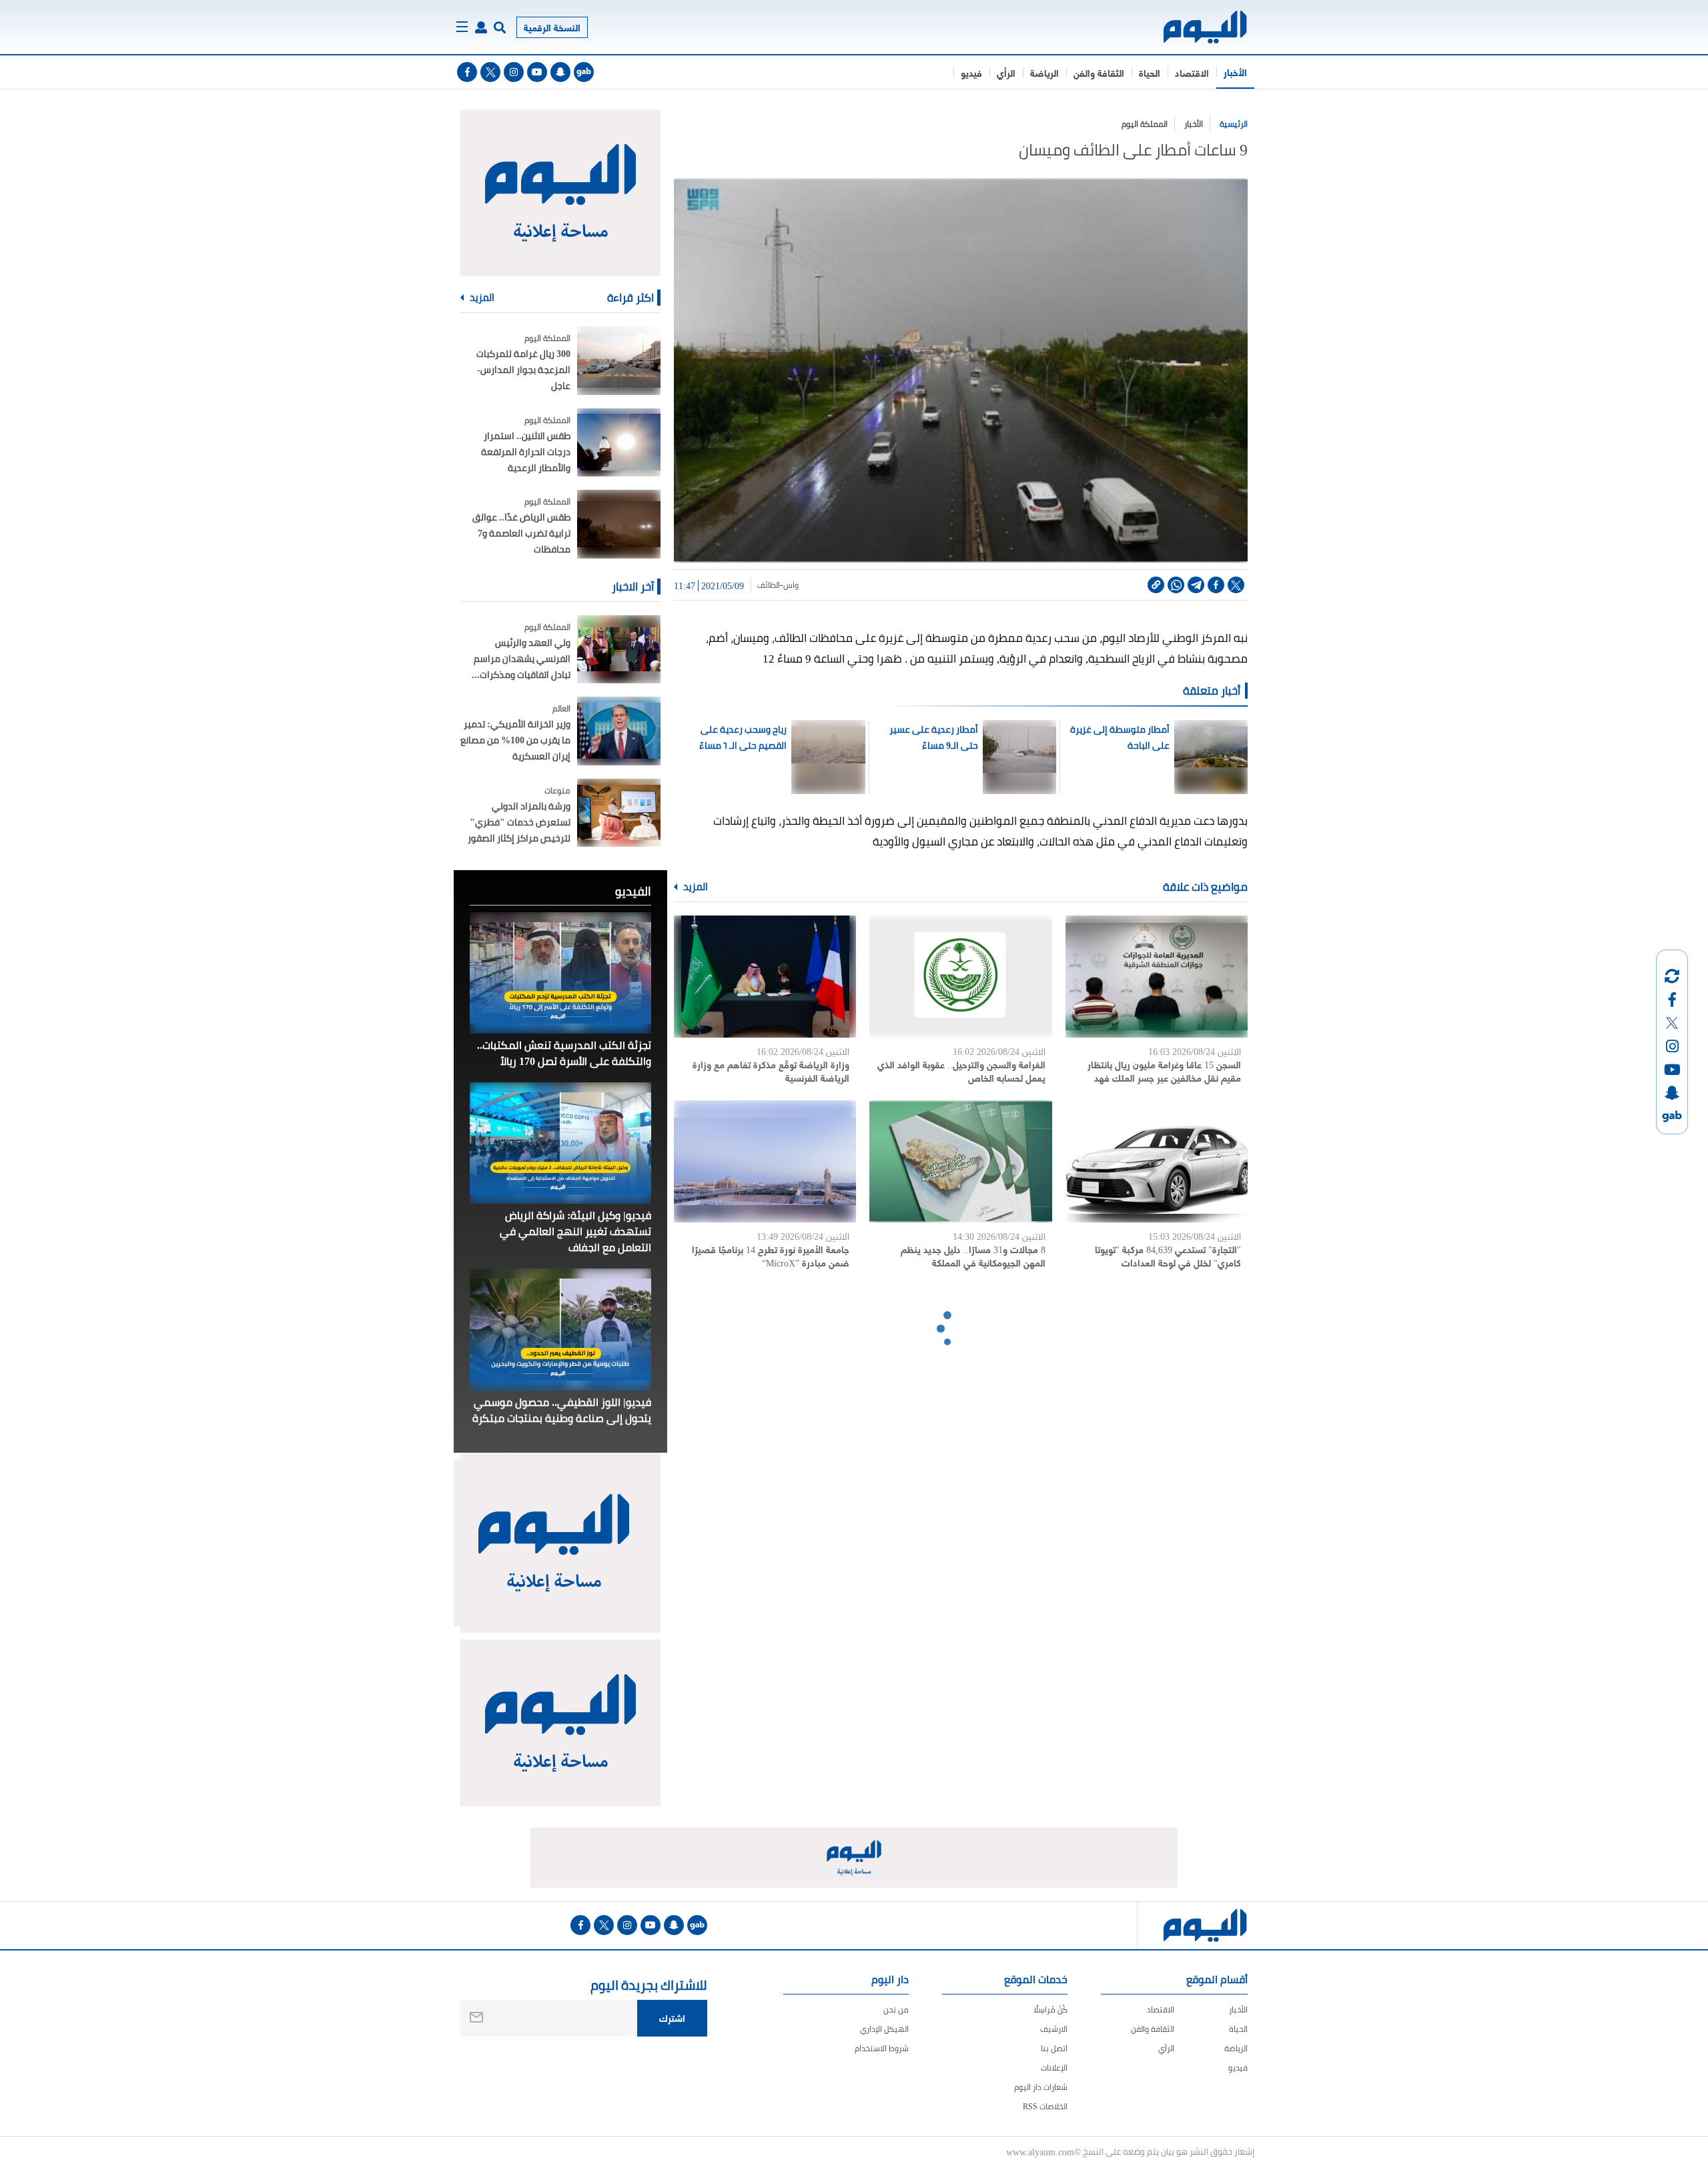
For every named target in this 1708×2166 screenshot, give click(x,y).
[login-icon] (481, 27)
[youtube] (537, 72)
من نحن (896, 2010)
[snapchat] (560, 72)
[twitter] (490, 72)
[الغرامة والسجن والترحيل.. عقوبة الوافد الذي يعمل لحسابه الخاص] (960, 977)
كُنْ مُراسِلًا (1050, 2010)
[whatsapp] (1176, 585)
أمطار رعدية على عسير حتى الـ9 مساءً (934, 737)
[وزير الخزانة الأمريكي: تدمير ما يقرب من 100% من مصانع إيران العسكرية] (619, 731)
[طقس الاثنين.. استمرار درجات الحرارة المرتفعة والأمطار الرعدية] (619, 443)
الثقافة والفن (1099, 72)
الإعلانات (1054, 2068)
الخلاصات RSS (1045, 2106)
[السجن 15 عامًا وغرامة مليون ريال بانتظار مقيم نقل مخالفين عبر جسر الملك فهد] (1157, 977)
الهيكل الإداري (884, 2029)
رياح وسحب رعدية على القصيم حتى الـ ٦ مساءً (743, 737)
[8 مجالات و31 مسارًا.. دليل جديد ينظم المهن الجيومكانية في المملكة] (960, 1161)
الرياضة (1044, 72)
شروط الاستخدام (882, 2048)
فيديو (971, 72)
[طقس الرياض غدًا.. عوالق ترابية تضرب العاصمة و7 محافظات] (619, 524)
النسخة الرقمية (552, 27)
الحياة (1150, 72)
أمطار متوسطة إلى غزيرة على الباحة (1120, 737)
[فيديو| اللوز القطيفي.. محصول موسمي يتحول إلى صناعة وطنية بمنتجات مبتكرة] (560, 1329)
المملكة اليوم (1145, 124)
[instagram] (514, 72)
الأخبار (1235, 72)
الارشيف (1054, 2029)
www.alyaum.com (1040, 2151)
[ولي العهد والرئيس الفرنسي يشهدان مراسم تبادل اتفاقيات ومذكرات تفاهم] (619, 650)
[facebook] (467, 72)
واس (791, 585)
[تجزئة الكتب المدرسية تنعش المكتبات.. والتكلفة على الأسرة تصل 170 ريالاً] (560, 973)
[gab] (584, 72)
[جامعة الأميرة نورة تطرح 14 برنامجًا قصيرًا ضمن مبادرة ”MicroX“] (765, 1161)
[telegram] (1196, 585)
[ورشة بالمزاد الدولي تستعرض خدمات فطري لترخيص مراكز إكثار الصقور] (619, 813)
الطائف (769, 585)
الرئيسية (1234, 124)
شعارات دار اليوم (1041, 2087)
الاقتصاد (1192, 72)
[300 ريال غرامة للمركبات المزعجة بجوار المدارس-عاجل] (619, 361)
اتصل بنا (1054, 2048)
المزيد (695, 887)
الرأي (1006, 72)
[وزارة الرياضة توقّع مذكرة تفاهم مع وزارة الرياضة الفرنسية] (765, 977)
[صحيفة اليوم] (1193, 27)
